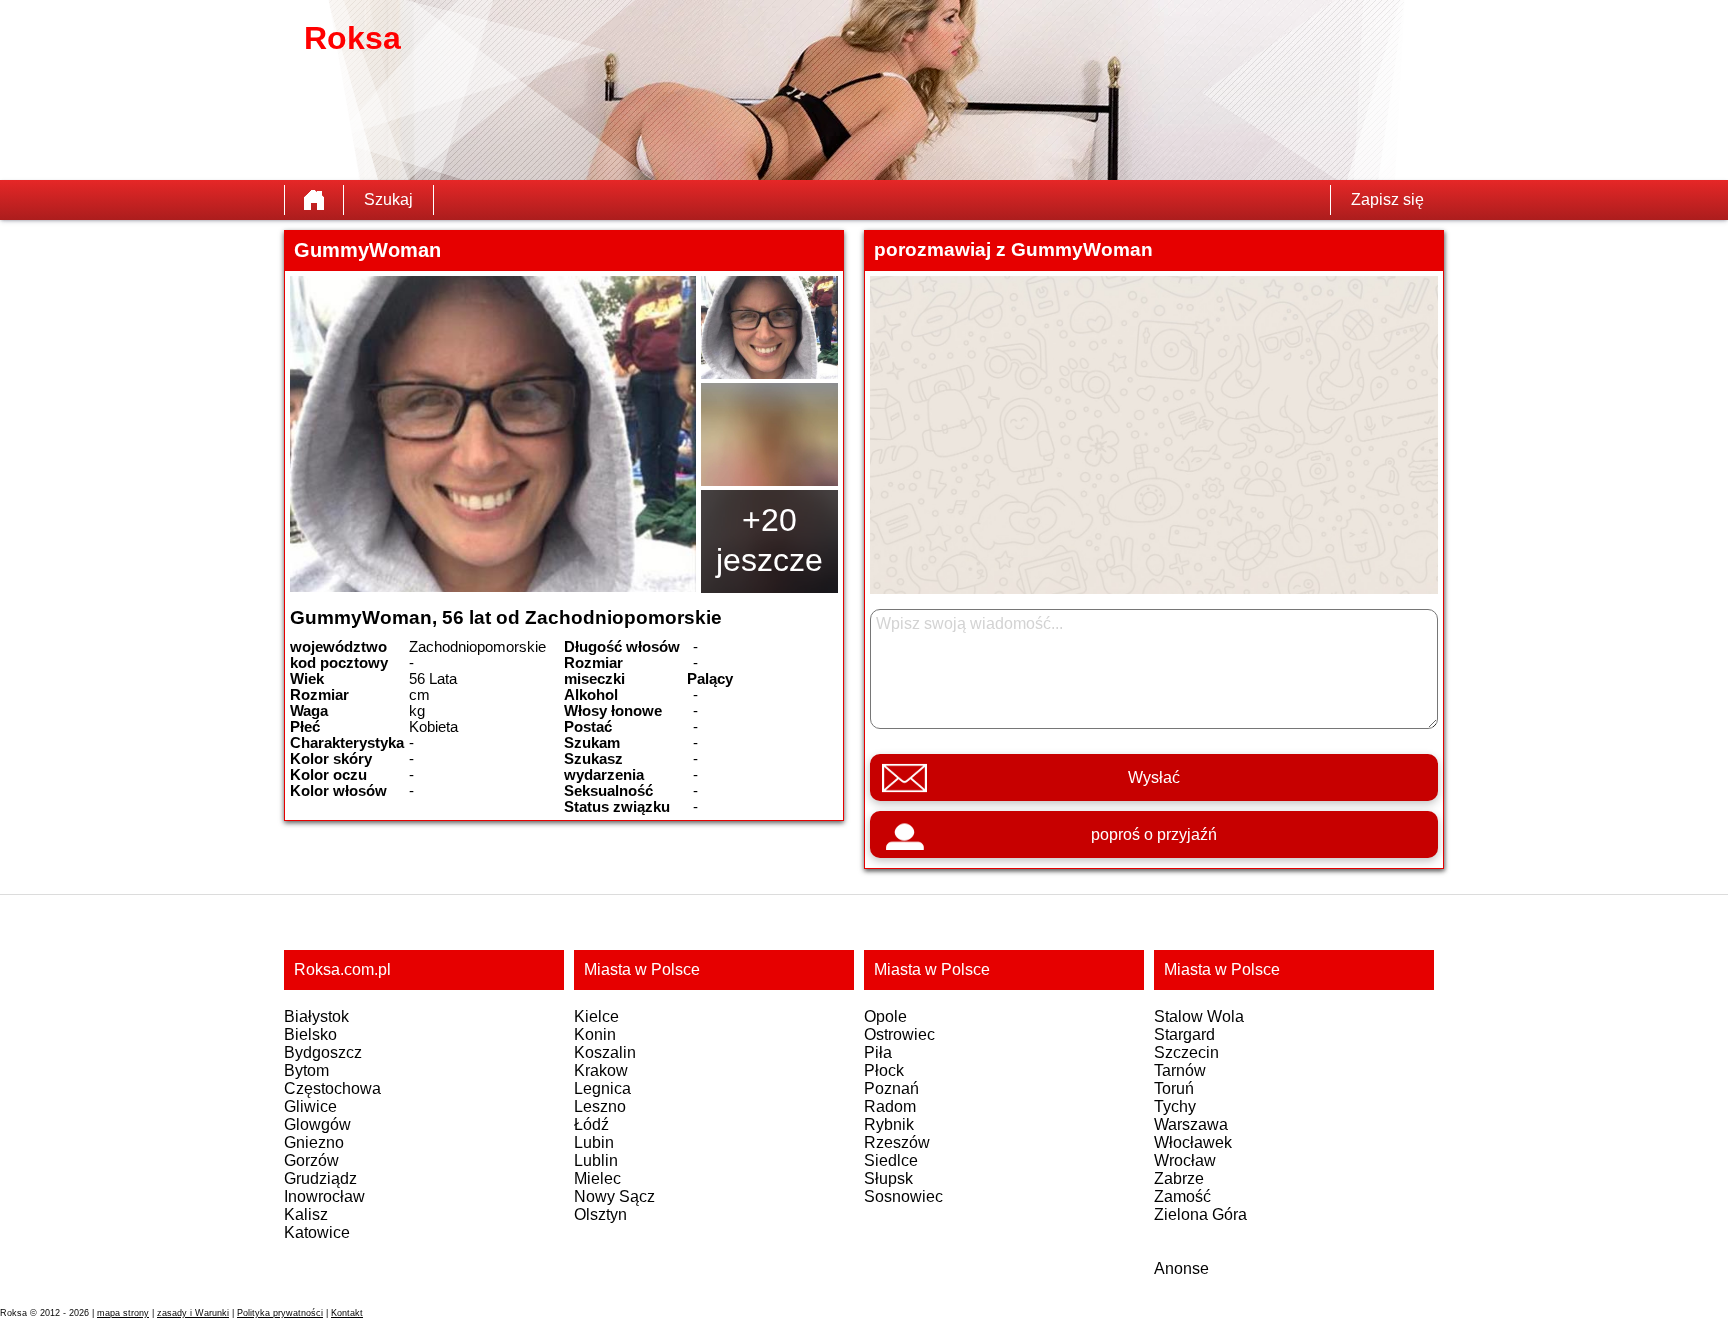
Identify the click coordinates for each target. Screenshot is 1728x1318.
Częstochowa (332, 1088)
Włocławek (1193, 1142)
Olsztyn (600, 1214)
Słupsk (888, 1178)
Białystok (316, 1016)
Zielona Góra (1200, 1214)
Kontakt (347, 1313)
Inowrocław (324, 1196)
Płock (884, 1070)
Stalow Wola (1199, 1016)
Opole (885, 1016)
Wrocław (1185, 1160)
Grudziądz (320, 1178)
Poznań (891, 1088)
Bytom (306, 1070)
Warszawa (1191, 1124)
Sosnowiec (903, 1196)
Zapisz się (1387, 199)
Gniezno (314, 1142)
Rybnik (889, 1124)
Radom (890, 1106)
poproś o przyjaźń (1154, 834)
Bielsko (310, 1034)
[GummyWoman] (493, 434)
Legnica (602, 1088)
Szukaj (388, 199)
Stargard (1184, 1034)
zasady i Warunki (193, 1313)
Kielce (596, 1016)
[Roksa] (314, 200)
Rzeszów (897, 1142)
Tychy (1175, 1106)
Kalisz (306, 1214)
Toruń (1174, 1088)
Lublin (596, 1160)
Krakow (601, 1070)
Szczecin (1186, 1052)
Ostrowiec (899, 1034)
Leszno (600, 1106)
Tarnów (1180, 1070)
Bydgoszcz (323, 1052)
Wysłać (1154, 777)
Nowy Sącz (614, 1196)
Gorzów (311, 1160)
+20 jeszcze (769, 540)
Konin (595, 1034)
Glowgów (317, 1124)
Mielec (597, 1178)
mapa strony (123, 1313)
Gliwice (310, 1106)
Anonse (1181, 1268)
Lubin (594, 1142)
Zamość (1182, 1196)
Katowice (317, 1232)
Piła (878, 1052)
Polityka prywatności (280, 1313)
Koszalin (605, 1052)
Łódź (591, 1124)
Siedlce (891, 1160)
